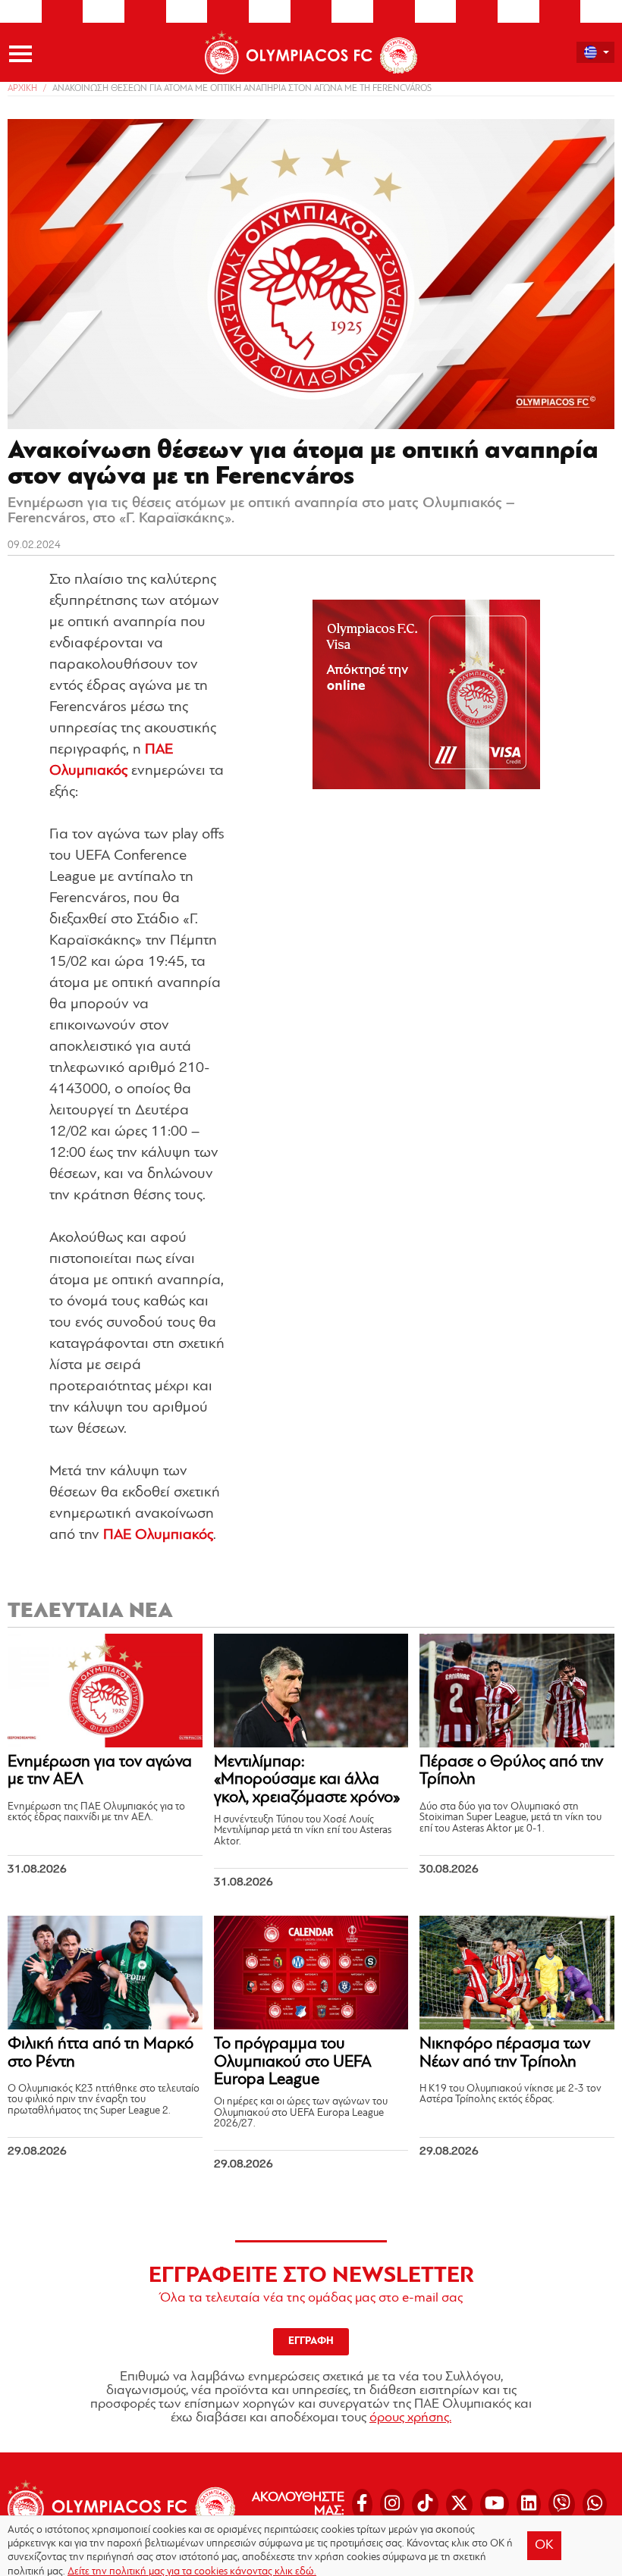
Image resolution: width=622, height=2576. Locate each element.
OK (544, 2546)
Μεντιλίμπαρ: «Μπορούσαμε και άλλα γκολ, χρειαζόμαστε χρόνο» (307, 1780)
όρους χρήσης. (410, 2418)
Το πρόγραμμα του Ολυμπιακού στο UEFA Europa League (293, 2062)
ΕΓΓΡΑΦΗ (311, 2341)
